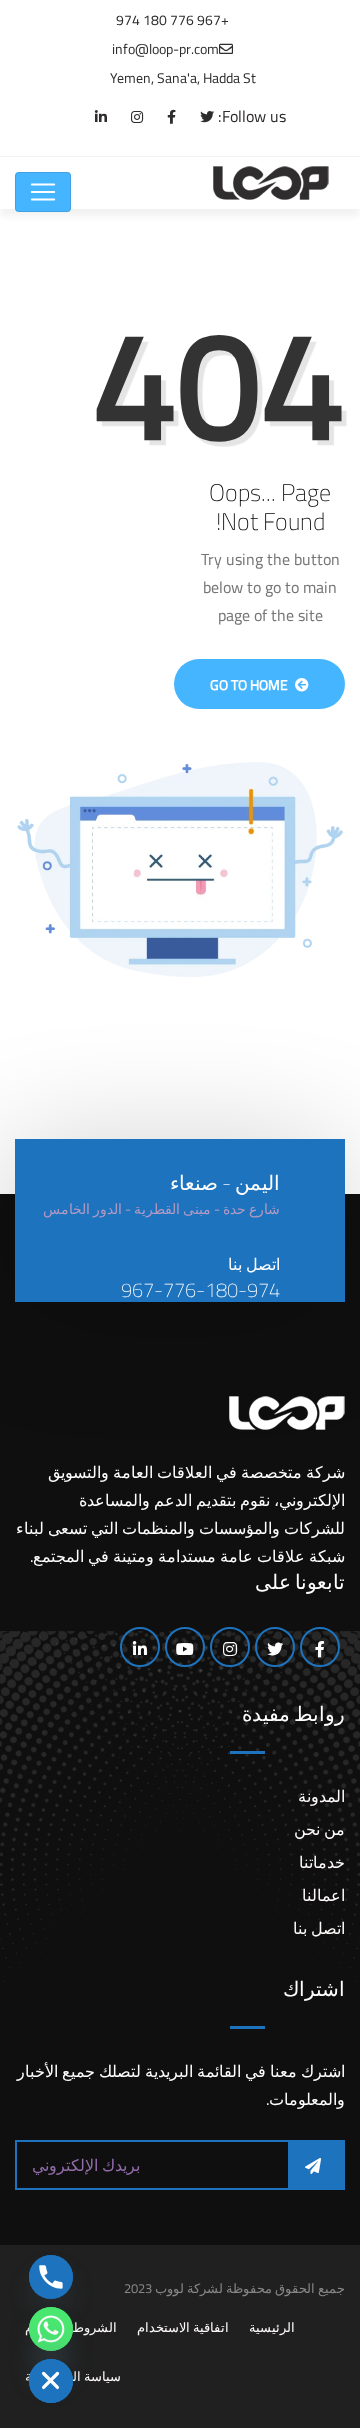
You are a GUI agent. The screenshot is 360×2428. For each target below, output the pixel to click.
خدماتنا (322, 1862)
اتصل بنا (319, 1928)
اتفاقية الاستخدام (183, 2327)
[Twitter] (197, 117)
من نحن (319, 1829)
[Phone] (51, 2277)
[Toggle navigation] (43, 192)
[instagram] (127, 117)
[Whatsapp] (51, 2329)
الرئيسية (272, 2327)
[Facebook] (161, 117)
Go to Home (250, 685)
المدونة (321, 1796)
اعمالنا (323, 1895)
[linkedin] (91, 117)
